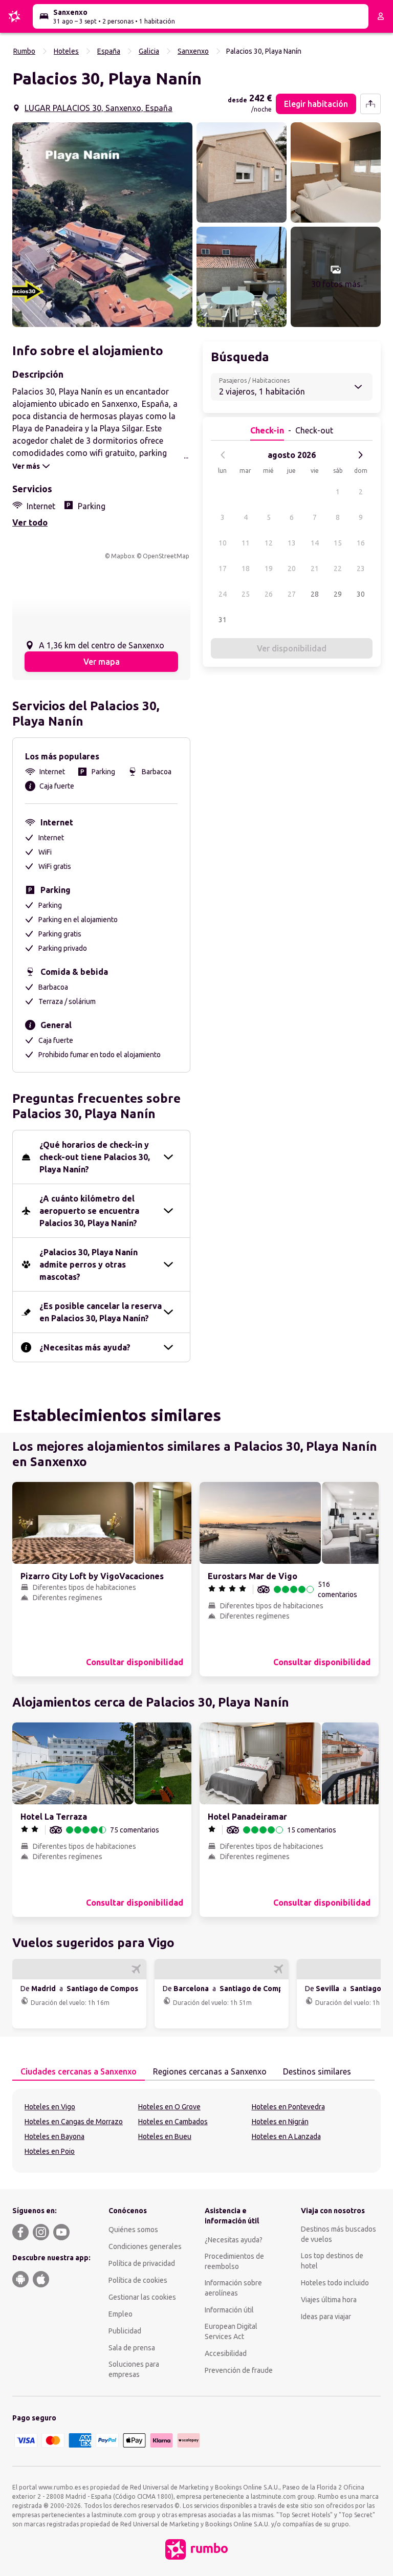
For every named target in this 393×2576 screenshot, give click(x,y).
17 (223, 569)
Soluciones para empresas (134, 2369)
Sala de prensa (132, 2348)
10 (223, 543)
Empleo (121, 2314)
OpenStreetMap (166, 556)
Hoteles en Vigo (50, 2107)
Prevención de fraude (239, 2370)
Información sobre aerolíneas (233, 2288)
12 (269, 543)
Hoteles (66, 51)
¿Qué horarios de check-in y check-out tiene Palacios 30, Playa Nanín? (95, 1157)
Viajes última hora (329, 2300)
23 (361, 569)
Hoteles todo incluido (335, 2283)
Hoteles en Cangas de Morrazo (74, 2122)
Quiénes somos (133, 2230)
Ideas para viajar (326, 2317)
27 (292, 594)
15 (338, 543)
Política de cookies (138, 2280)
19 (269, 569)
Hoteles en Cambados (173, 2122)
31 (223, 620)
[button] (102, 225)
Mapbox (123, 556)
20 (292, 569)
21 (315, 569)
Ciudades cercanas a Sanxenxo (79, 2071)
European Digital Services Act (231, 2331)
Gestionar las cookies (142, 2297)
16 (361, 543)
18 (246, 569)
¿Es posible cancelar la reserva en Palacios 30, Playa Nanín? (101, 1312)
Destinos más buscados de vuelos (339, 2234)
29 (338, 594)
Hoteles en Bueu (165, 2136)
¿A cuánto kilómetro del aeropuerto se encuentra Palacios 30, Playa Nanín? (89, 1211)
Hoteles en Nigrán (280, 2122)
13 (292, 543)
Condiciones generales (145, 2246)
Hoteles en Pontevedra (288, 2107)
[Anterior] (223, 455)
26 (269, 594)
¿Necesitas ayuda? (234, 2240)
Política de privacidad (142, 2263)
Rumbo (24, 51)
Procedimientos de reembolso (234, 2261)
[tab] (79, 2072)
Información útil (229, 2310)
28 (315, 594)
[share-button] (370, 104)
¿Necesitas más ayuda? (85, 1347)
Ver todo (30, 522)
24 (223, 594)
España (109, 51)
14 (315, 543)
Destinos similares (317, 2071)
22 (338, 569)
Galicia (149, 51)
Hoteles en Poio (50, 2151)
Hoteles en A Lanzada (286, 2136)
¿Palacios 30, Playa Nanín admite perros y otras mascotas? (89, 1264)
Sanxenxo (193, 51)
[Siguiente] (360, 455)
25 (246, 594)
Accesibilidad (226, 2353)
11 (246, 543)
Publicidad (125, 2331)
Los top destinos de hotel (332, 2261)
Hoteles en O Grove (169, 2107)
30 (361, 594)
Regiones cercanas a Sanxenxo (210, 2071)
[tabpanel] (196, 2131)
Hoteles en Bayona (54, 2136)
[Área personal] (381, 16)
